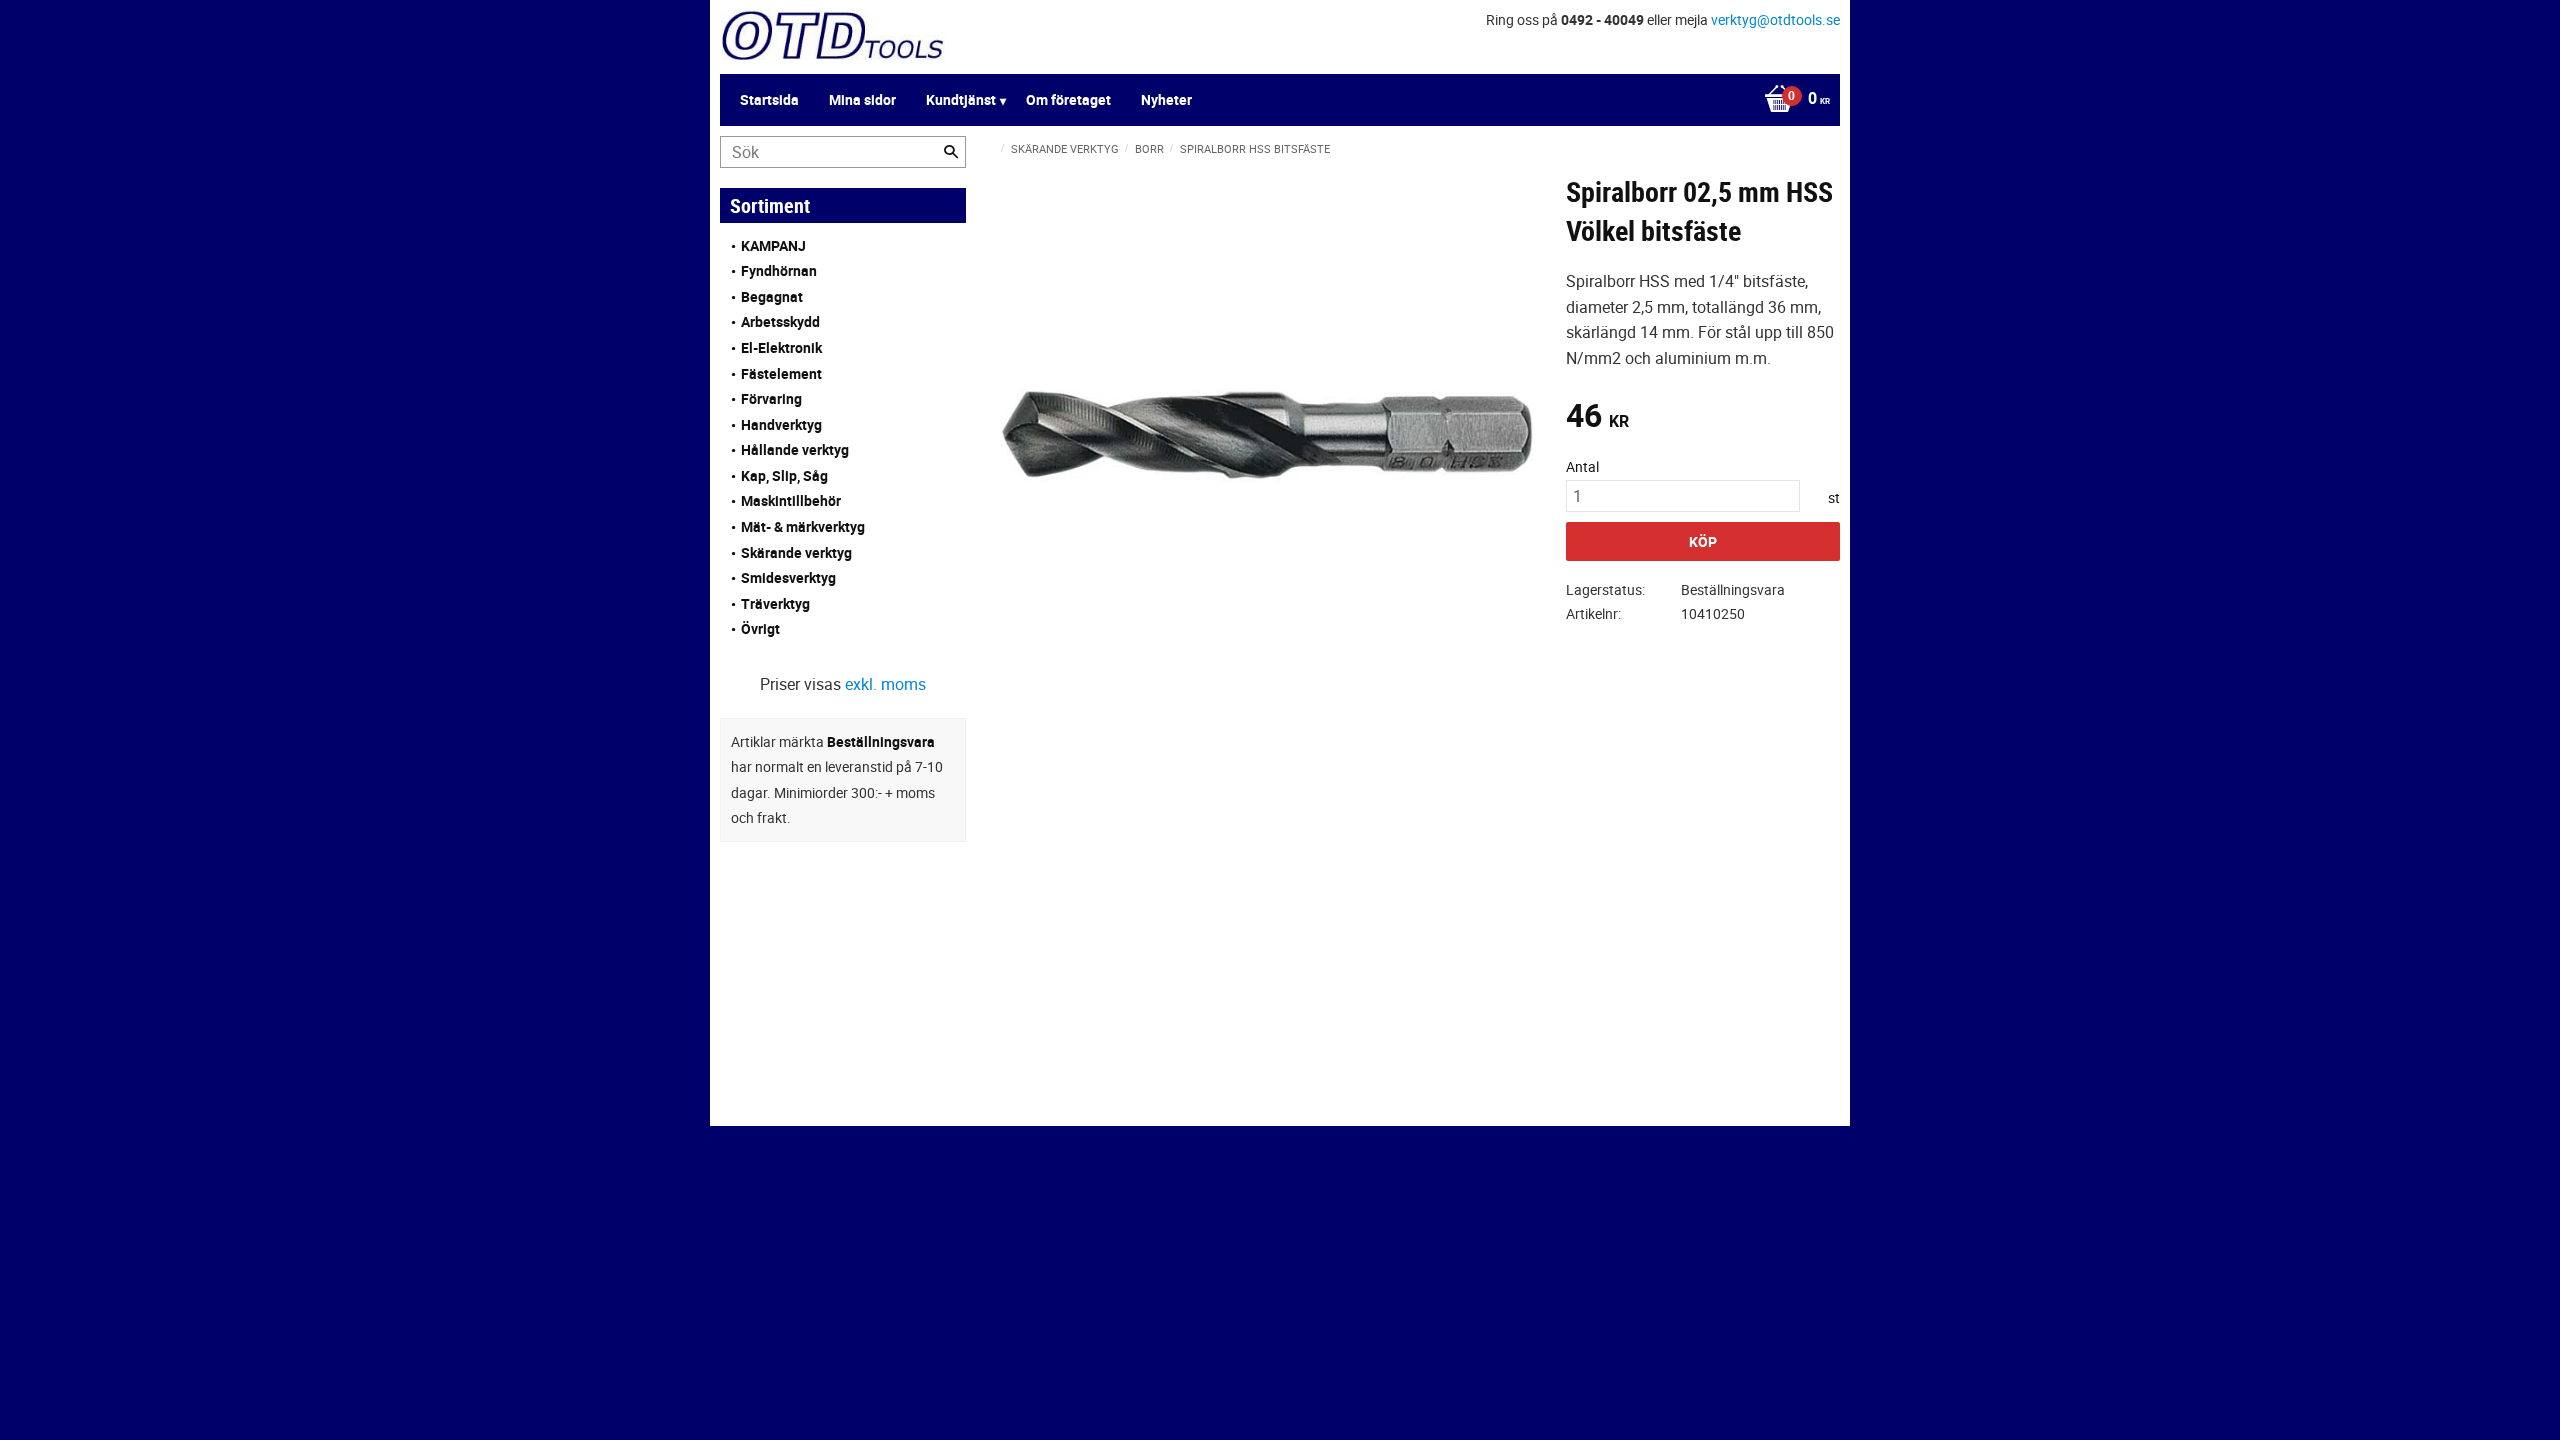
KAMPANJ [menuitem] (773, 245)
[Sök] (951, 152)
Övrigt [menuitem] (760, 628)
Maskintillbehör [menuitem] (791, 500)
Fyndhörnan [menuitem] (779, 270)
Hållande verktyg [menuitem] (795, 449)
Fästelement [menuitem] (781, 373)
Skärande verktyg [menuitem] (796, 552)
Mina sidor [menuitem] (862, 99)
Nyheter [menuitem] (1166, 99)
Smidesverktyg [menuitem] (788, 577)
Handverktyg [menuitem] (781, 424)
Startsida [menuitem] (769, 99)
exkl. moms (885, 684)
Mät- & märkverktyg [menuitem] (803, 526)
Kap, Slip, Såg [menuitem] (784, 475)
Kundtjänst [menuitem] (961, 99)
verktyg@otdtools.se (1775, 19)
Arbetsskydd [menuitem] (780, 321)
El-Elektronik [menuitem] (781, 347)
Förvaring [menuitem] (771, 398)
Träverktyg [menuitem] (775, 603)
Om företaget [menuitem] (1068, 99)
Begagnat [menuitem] (772, 296)
